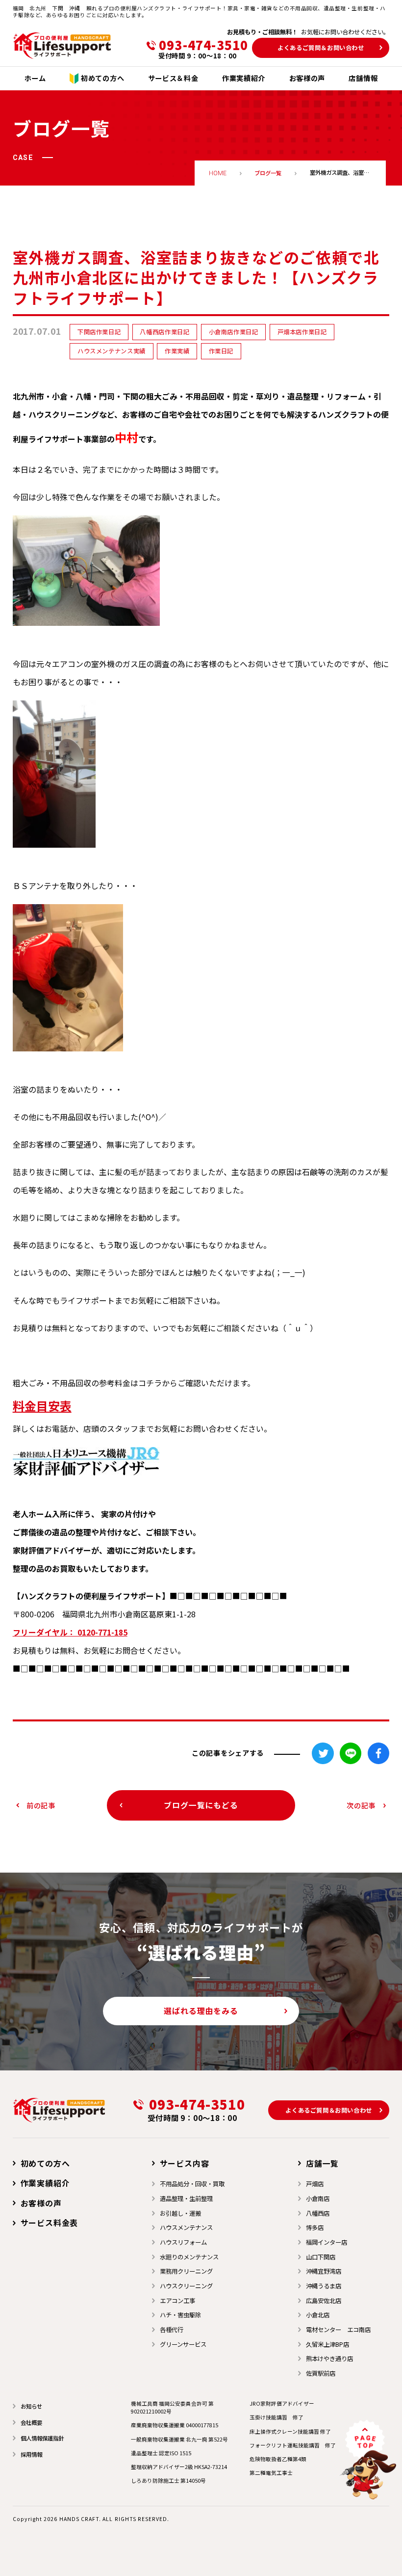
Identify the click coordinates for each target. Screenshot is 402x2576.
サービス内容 (185, 2163)
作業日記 (221, 351)
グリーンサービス (183, 2344)
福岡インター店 (327, 2242)
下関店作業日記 (99, 332)
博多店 (315, 2227)
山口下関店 (321, 2257)
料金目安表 (42, 1406)
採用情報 (31, 2454)
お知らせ (31, 2406)
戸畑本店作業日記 (302, 332)
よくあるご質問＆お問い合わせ (321, 48)
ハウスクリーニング (186, 2286)
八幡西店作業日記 (164, 332)
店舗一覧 (322, 2163)
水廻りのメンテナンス (189, 2257)
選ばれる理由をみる (201, 2011)
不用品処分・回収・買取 (192, 2184)
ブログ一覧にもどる (201, 1805)
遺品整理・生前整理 (186, 2199)
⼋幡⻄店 (318, 2213)
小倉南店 (318, 2199)
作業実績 (177, 351)
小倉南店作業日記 (234, 332)
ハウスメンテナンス (186, 2227)
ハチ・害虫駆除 (180, 2315)
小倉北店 (318, 2315)
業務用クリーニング (186, 2271)
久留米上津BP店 (327, 2344)
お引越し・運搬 (180, 2213)
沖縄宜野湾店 (324, 2271)
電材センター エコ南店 (338, 2330)
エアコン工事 (177, 2301)
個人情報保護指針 (42, 2438)
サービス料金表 (49, 2223)
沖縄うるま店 (324, 2286)
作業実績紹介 (45, 2183)
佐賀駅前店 (321, 2373)
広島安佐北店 (324, 2301)
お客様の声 (41, 2203)
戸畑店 (315, 2184)
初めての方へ (45, 2163)
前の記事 (41, 1805)
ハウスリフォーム (183, 2242)
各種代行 (172, 2330)
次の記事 (361, 1805)
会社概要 (31, 2422)
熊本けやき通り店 (329, 2359)
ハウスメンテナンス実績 (112, 351)
